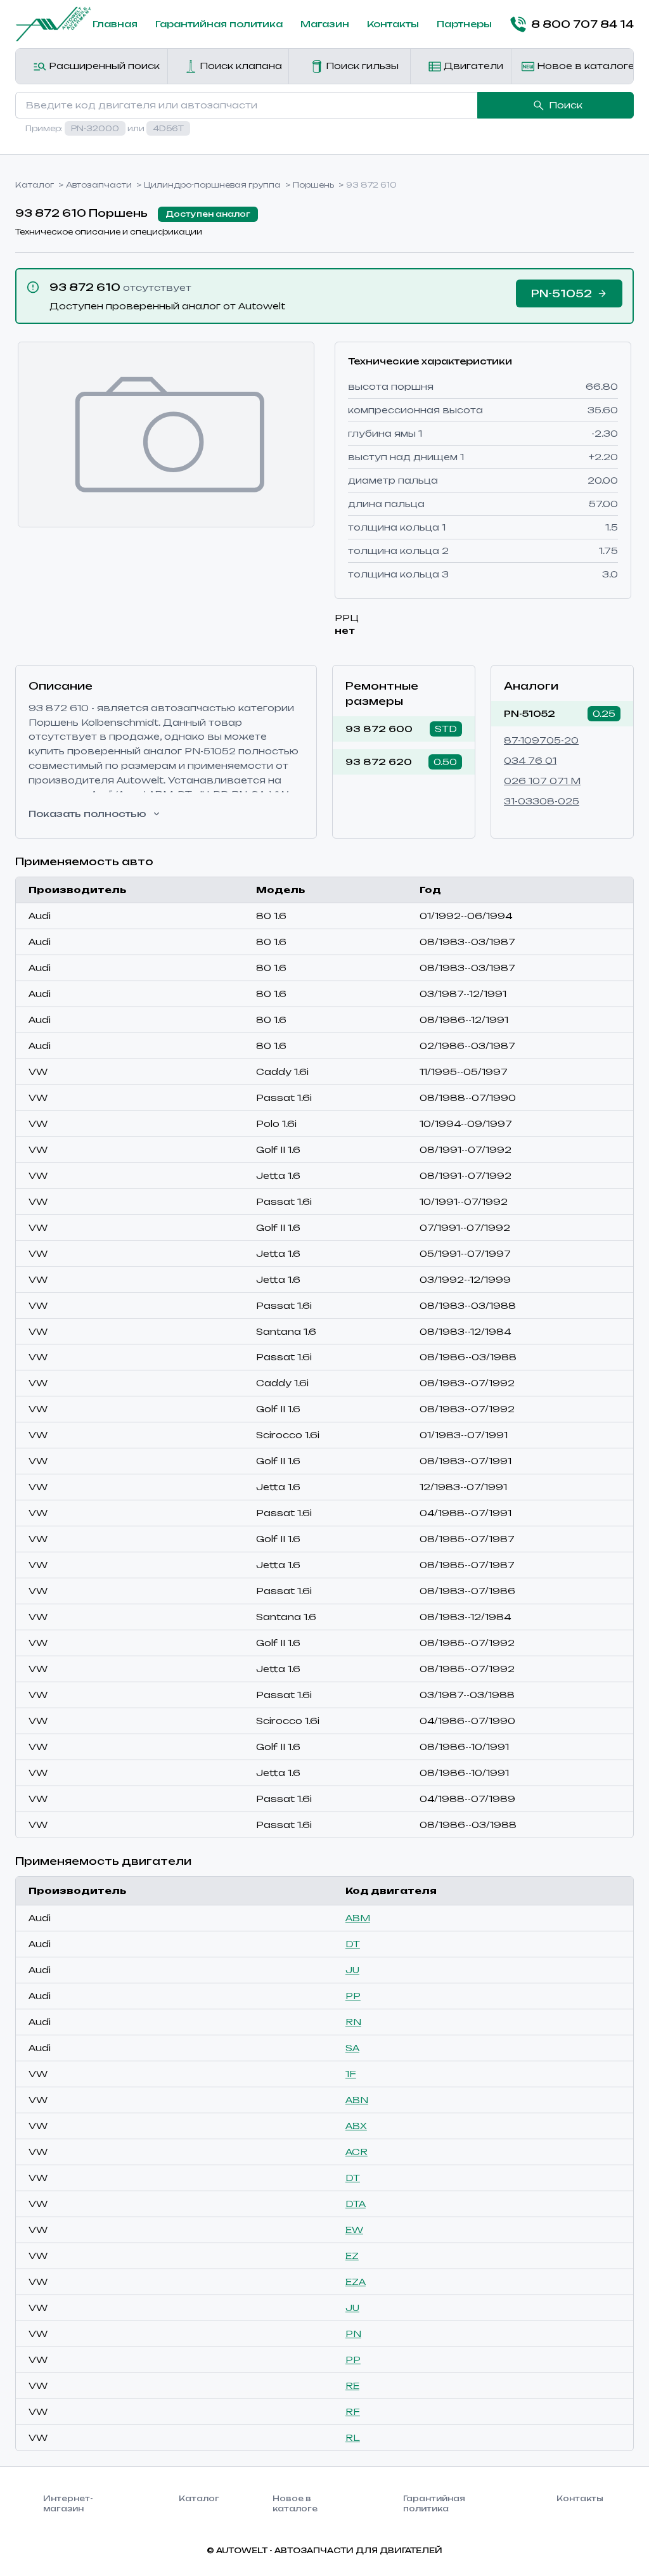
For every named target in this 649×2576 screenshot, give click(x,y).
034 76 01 (530, 760)
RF (353, 2412)
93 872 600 (379, 729)
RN (353, 2022)
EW (354, 2230)
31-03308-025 (542, 801)
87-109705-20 (541, 740)
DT (353, 1944)
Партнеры (464, 24)
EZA (356, 2282)
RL (353, 2438)
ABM (358, 1918)
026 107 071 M (542, 781)
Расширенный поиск (103, 66)
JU (352, 1970)
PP (353, 1996)
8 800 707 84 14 (582, 24)
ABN (357, 2100)
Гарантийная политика (219, 24)
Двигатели (472, 66)
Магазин (325, 24)
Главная (115, 24)
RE (352, 2386)
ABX (356, 2126)
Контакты (393, 24)
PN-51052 (530, 713)
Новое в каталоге (584, 66)
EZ (352, 2256)
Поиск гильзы (361, 66)
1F (351, 2074)
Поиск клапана (240, 66)
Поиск (566, 105)
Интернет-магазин (68, 2503)
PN (353, 2334)
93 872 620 (379, 762)
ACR (357, 2152)
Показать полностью (87, 814)
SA (352, 2048)
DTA (356, 2204)
